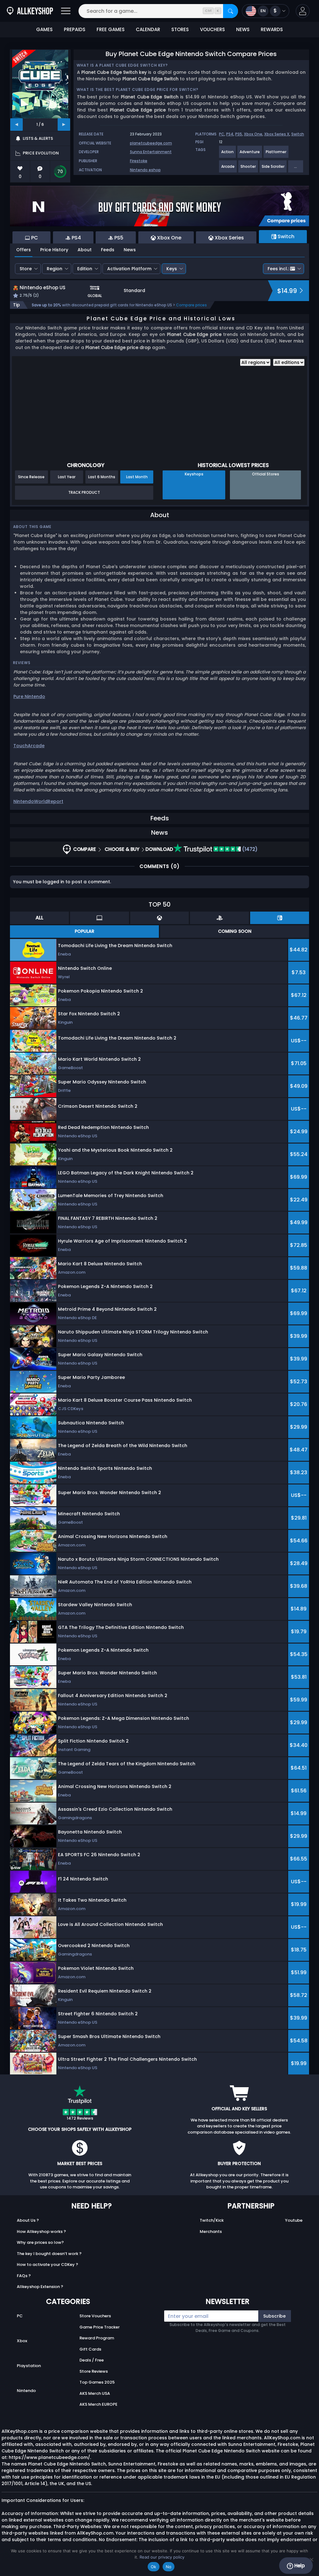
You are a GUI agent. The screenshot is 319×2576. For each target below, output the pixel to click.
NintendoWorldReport (38, 801)
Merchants (211, 2232)
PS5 (239, 134)
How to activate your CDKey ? (48, 2265)
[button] (303, 11)
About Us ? (28, 2220)
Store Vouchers (95, 2316)
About (85, 250)
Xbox (22, 2341)
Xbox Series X (277, 134)
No (169, 2567)
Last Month (137, 477)
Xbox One (253, 134)
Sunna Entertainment (151, 152)
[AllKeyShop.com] (30, 11)
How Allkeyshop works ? (41, 2232)
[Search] (231, 11)
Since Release (31, 477)
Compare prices (191, 305)
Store (26, 269)
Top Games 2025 (97, 2382)
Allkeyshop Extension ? (40, 2287)
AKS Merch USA (95, 2393)
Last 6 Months (102, 477)
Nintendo (26, 2391)
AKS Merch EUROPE (98, 2404)
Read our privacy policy (162, 2557)
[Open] (66, 11)
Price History (54, 250)
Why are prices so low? (40, 2242)
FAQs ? (24, 2276)
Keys (172, 269)
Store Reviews (94, 2371)
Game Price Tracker (100, 2327)
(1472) (249, 849)
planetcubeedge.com (151, 143)
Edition (85, 269)
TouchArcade (29, 746)
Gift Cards (90, 2349)
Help (299, 2566)
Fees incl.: (278, 269)
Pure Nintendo (29, 696)
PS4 (230, 134)
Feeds (108, 250)
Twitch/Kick (212, 2220)
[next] (64, 125)
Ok (154, 2567)
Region (55, 269)
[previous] (17, 125)
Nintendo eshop (145, 170)
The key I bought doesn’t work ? (49, 2254)
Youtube (294, 2220)
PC (222, 134)
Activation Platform (129, 269)
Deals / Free (92, 2360)
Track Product (84, 492)
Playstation (29, 2366)
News (130, 250)
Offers (24, 250)
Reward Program (97, 2338)
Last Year (67, 477)
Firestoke (139, 161)
